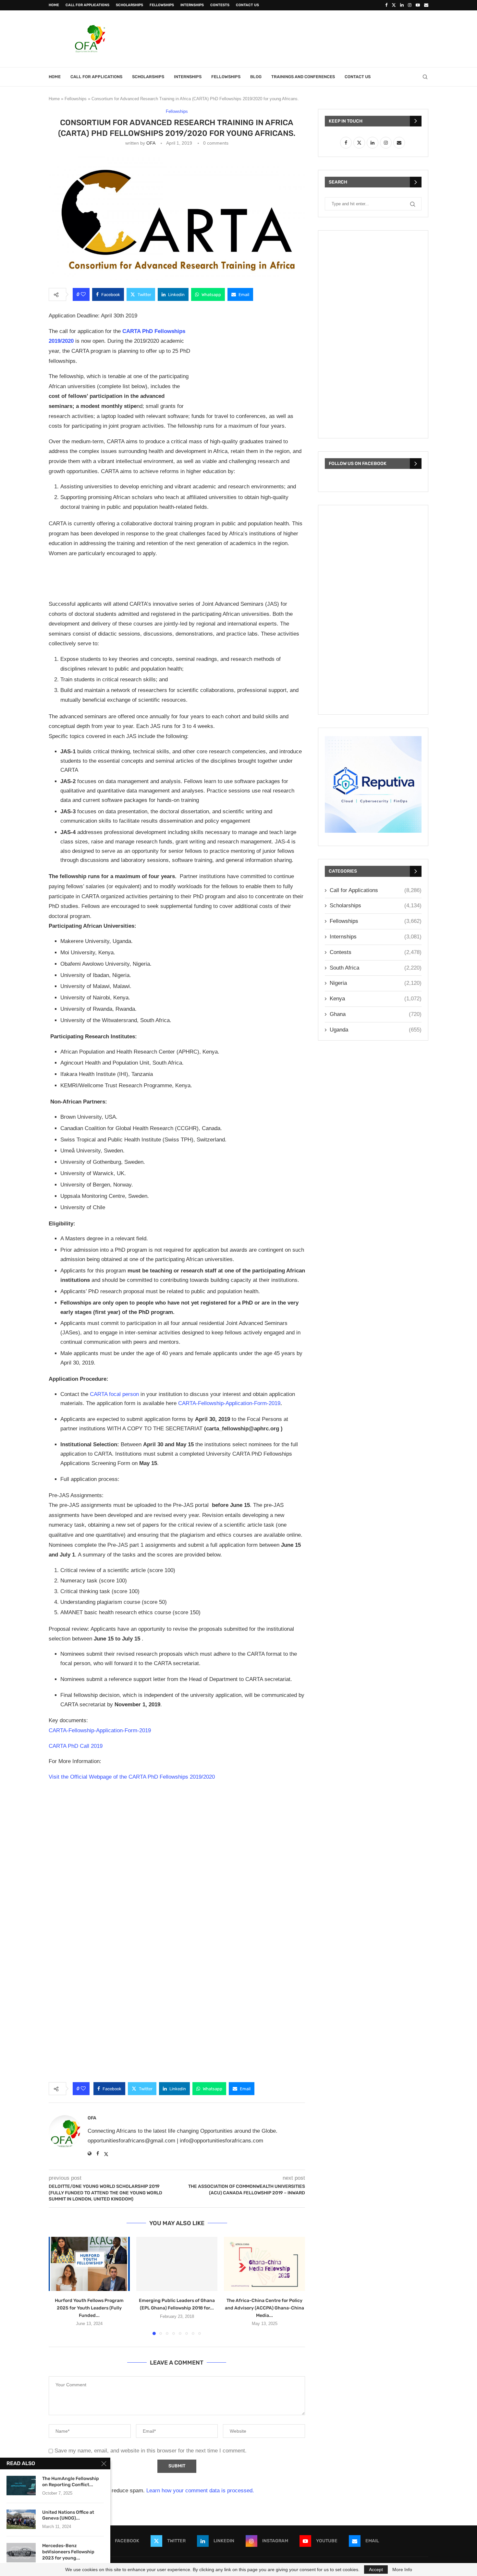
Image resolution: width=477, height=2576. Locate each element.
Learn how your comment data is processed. (200, 2491)
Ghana (376, 1014)
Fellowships (162, 5)
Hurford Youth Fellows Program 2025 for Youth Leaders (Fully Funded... (89, 2308)
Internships (192, 5)
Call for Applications (87, 5)
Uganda (376, 1030)
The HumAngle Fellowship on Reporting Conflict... (71, 2482)
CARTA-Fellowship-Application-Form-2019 (229, 1403)
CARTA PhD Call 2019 (76, 1746)
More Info (402, 2570)
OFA (151, 143)
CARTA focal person (114, 1394)
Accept (376, 2570)
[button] (57, 2286)
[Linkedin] (402, 5)
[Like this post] (83, 294)
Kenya (376, 999)
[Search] (425, 77)
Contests (220, 5)
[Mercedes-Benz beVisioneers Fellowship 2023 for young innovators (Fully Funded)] (21, 2553)
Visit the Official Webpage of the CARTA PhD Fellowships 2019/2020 (132, 1777)
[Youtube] (418, 5)
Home (54, 5)
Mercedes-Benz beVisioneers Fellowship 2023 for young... (68, 2552)
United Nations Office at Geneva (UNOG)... (68, 2515)
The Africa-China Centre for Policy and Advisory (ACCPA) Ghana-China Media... (264, 2308)
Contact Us (247, 5)
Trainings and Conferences (303, 77)
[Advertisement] (310, 38)
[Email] (426, 5)
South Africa (376, 968)
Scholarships (129, 5)
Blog (256, 77)
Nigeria (376, 983)
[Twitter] (394, 5)
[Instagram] (410, 5)
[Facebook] (386, 5)
